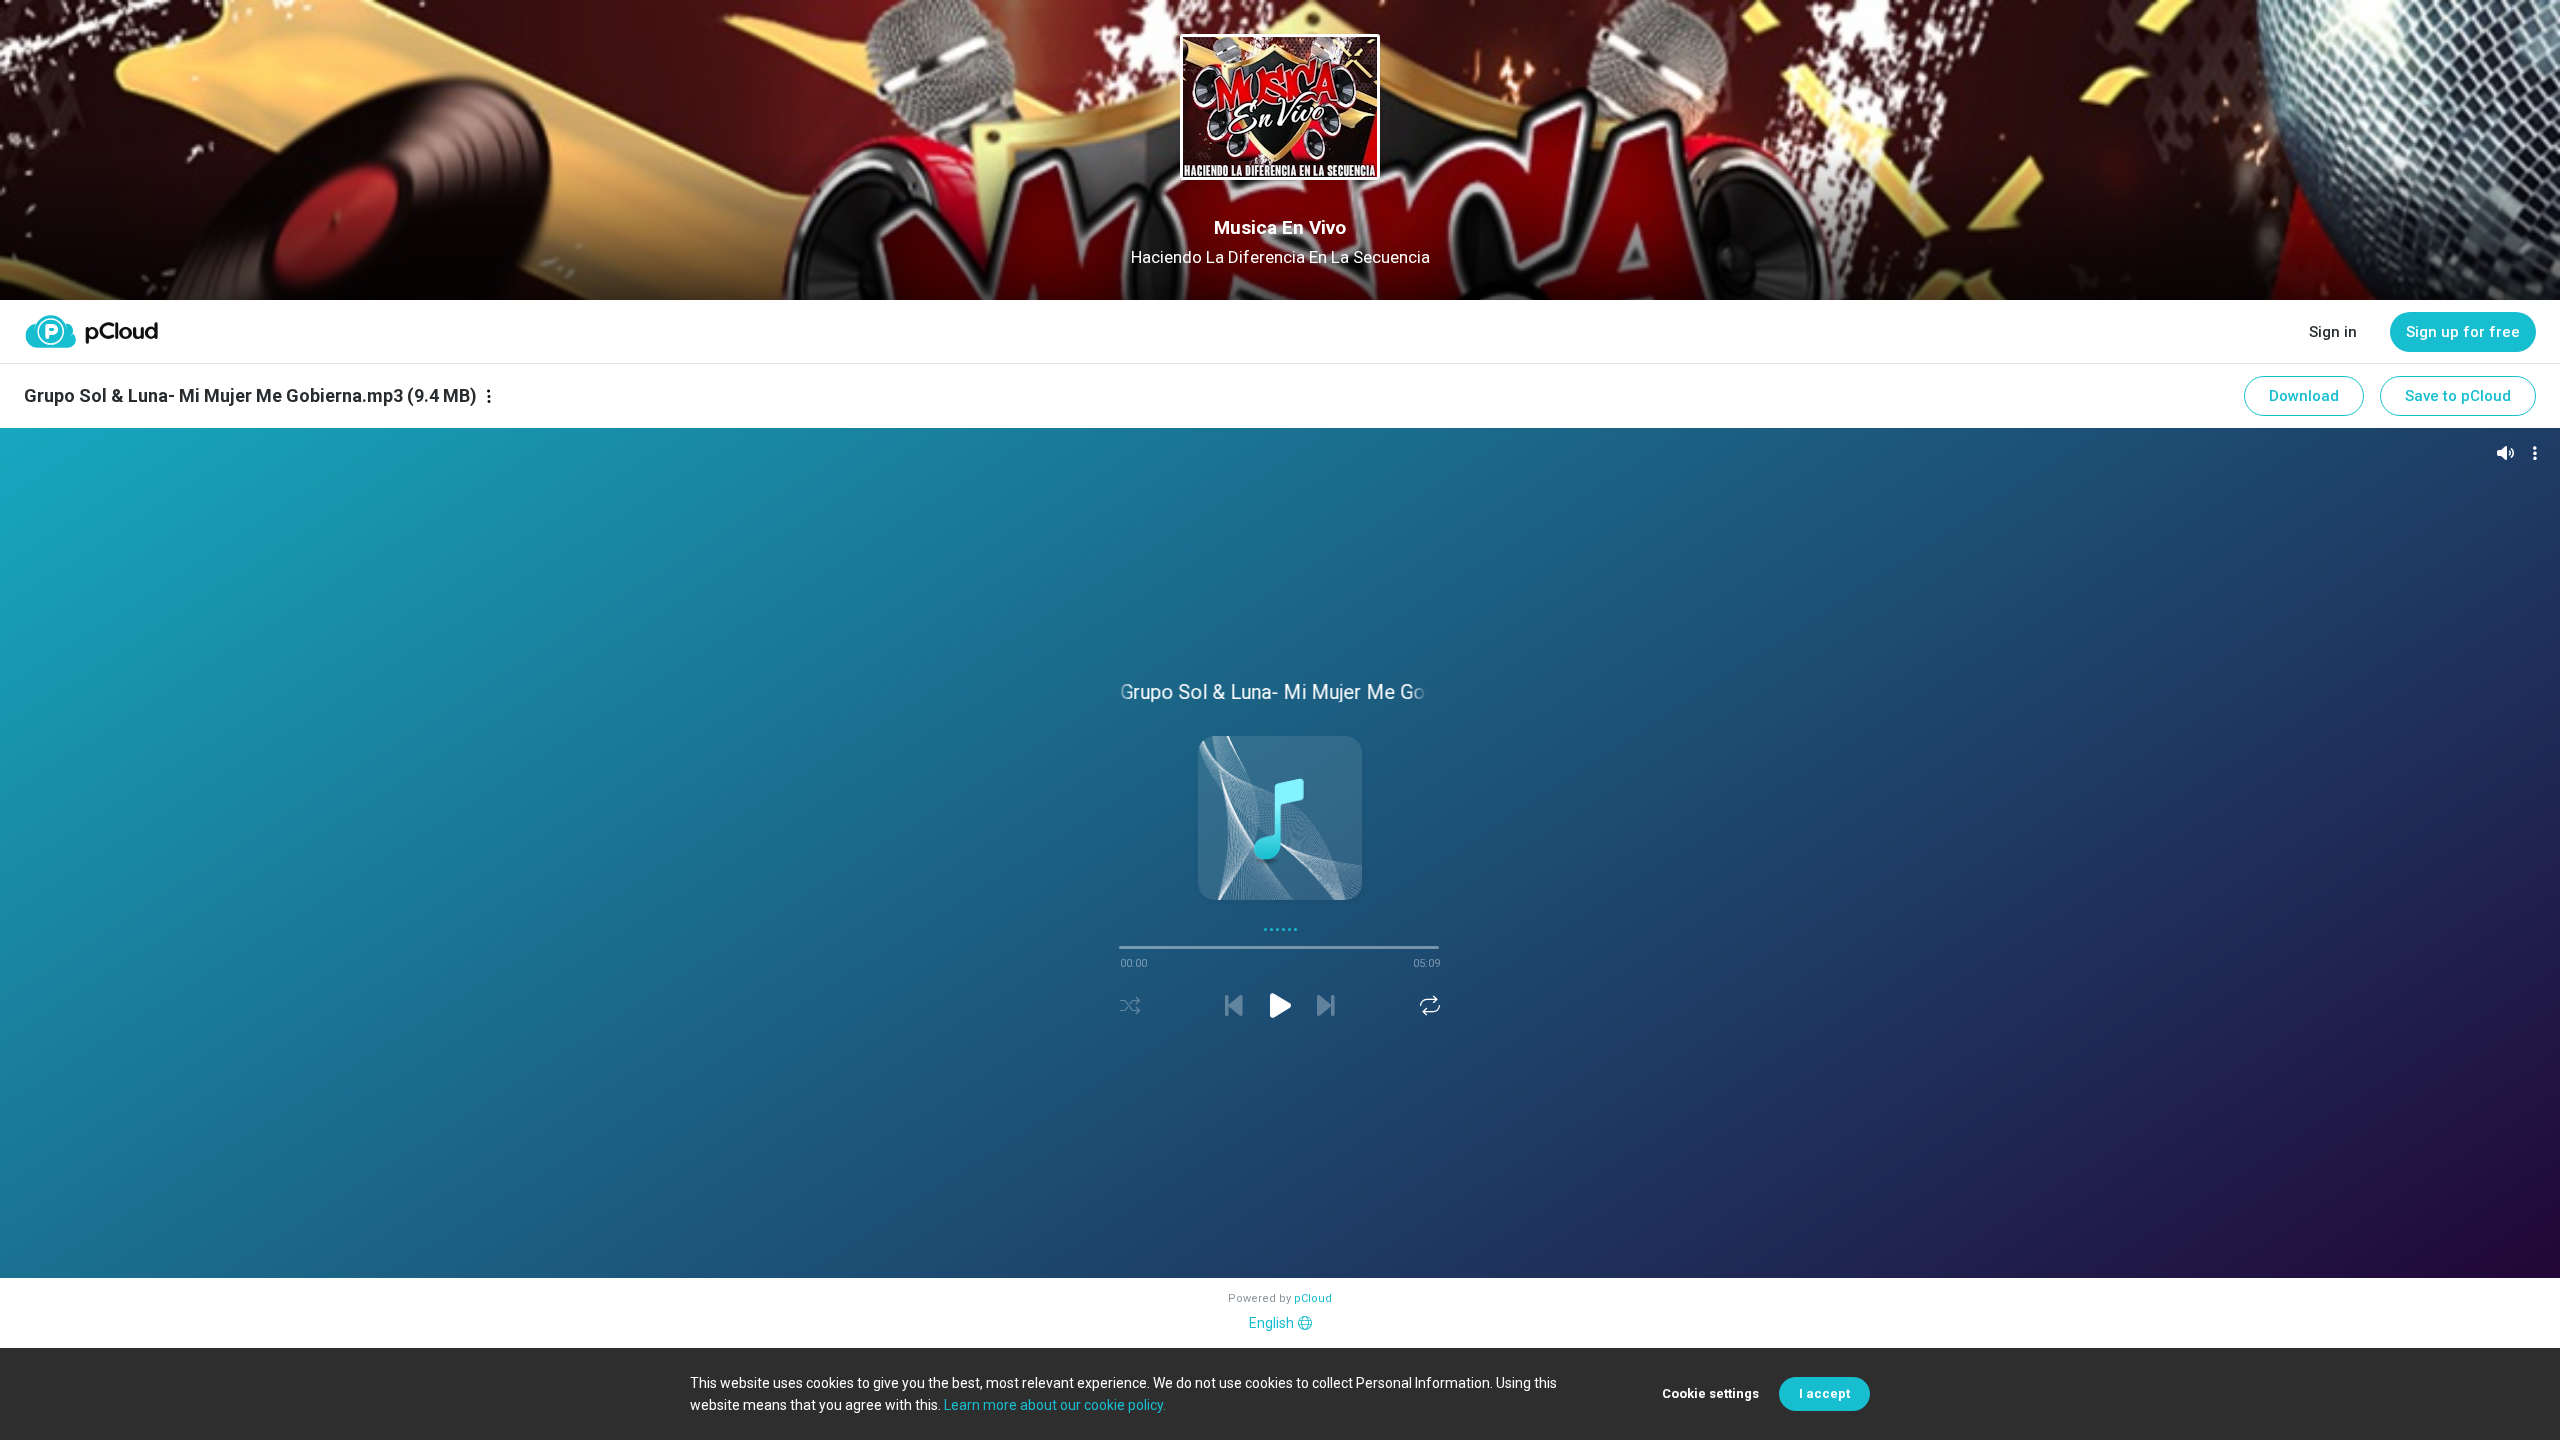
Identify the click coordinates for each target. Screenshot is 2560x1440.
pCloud (1313, 1298)
